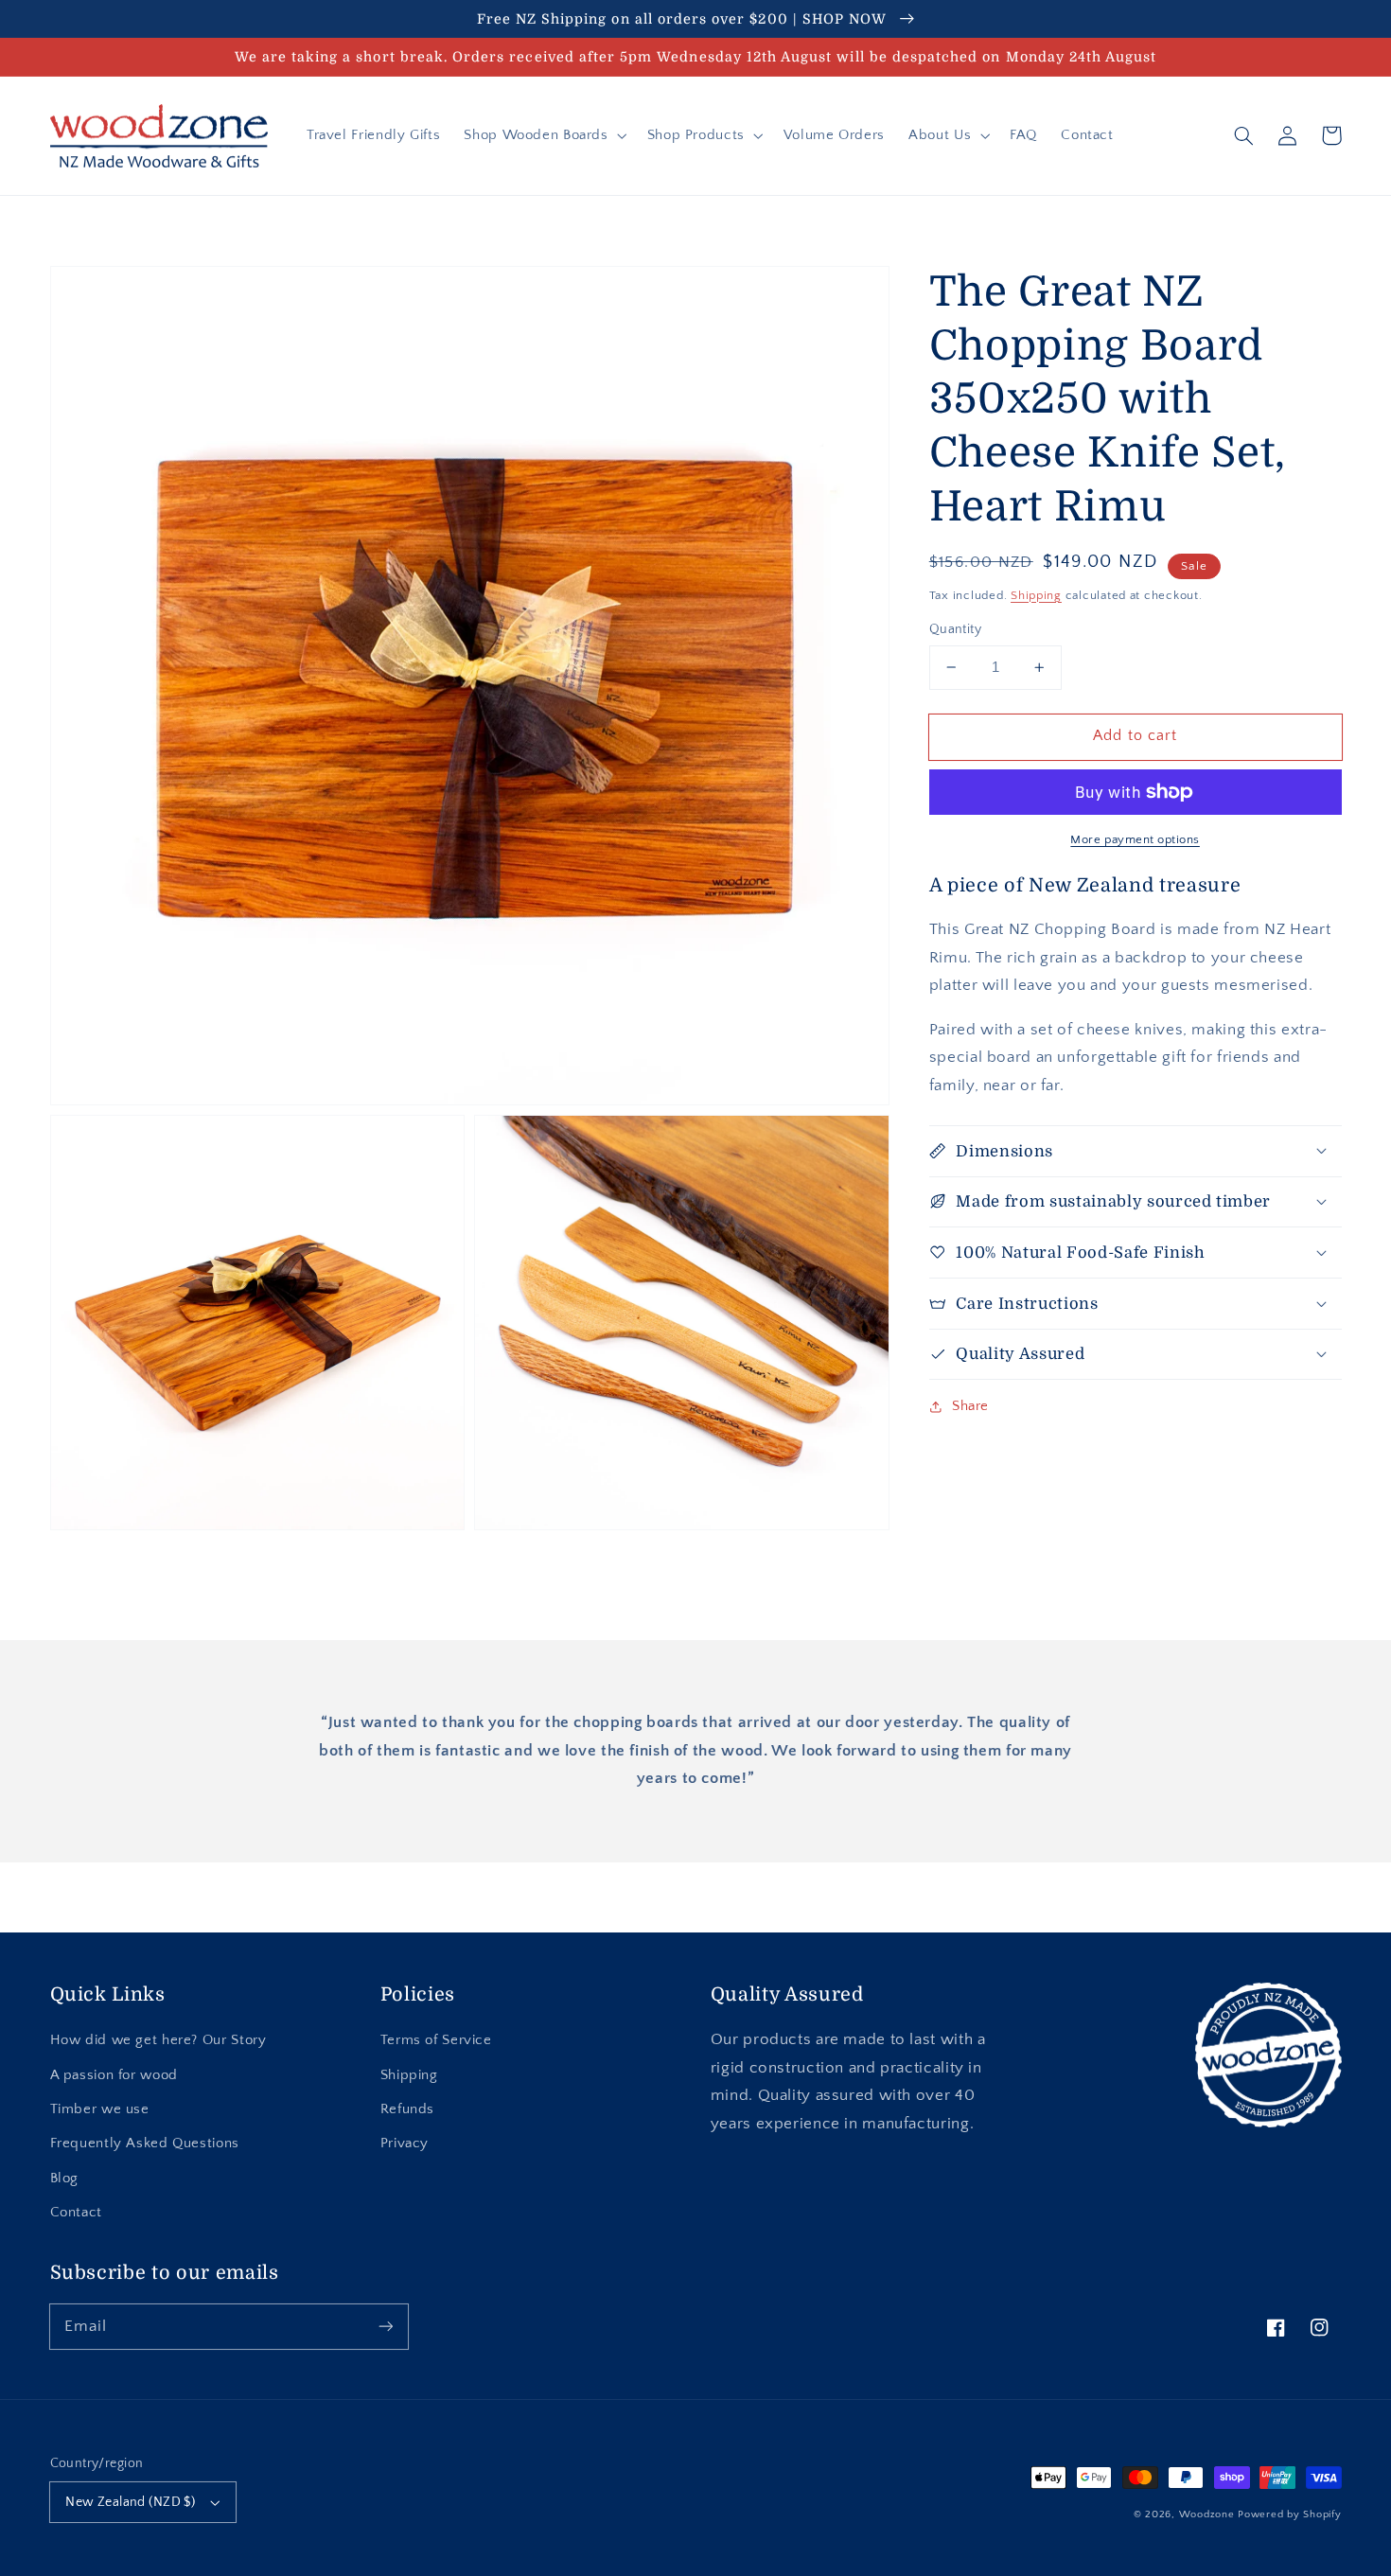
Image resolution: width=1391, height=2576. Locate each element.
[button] (544, 135)
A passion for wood (114, 2075)
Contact (76, 2213)
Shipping (1036, 594)
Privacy (405, 2144)
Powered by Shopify (1289, 2514)
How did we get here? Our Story (158, 2040)
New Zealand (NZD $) (130, 2502)
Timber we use (100, 2109)
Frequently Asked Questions (145, 2144)
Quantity (955, 629)
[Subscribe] (385, 2326)
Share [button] (970, 1406)
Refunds (407, 2109)
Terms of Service (436, 2040)
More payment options (1135, 839)
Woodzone (1207, 2514)
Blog (65, 2179)
